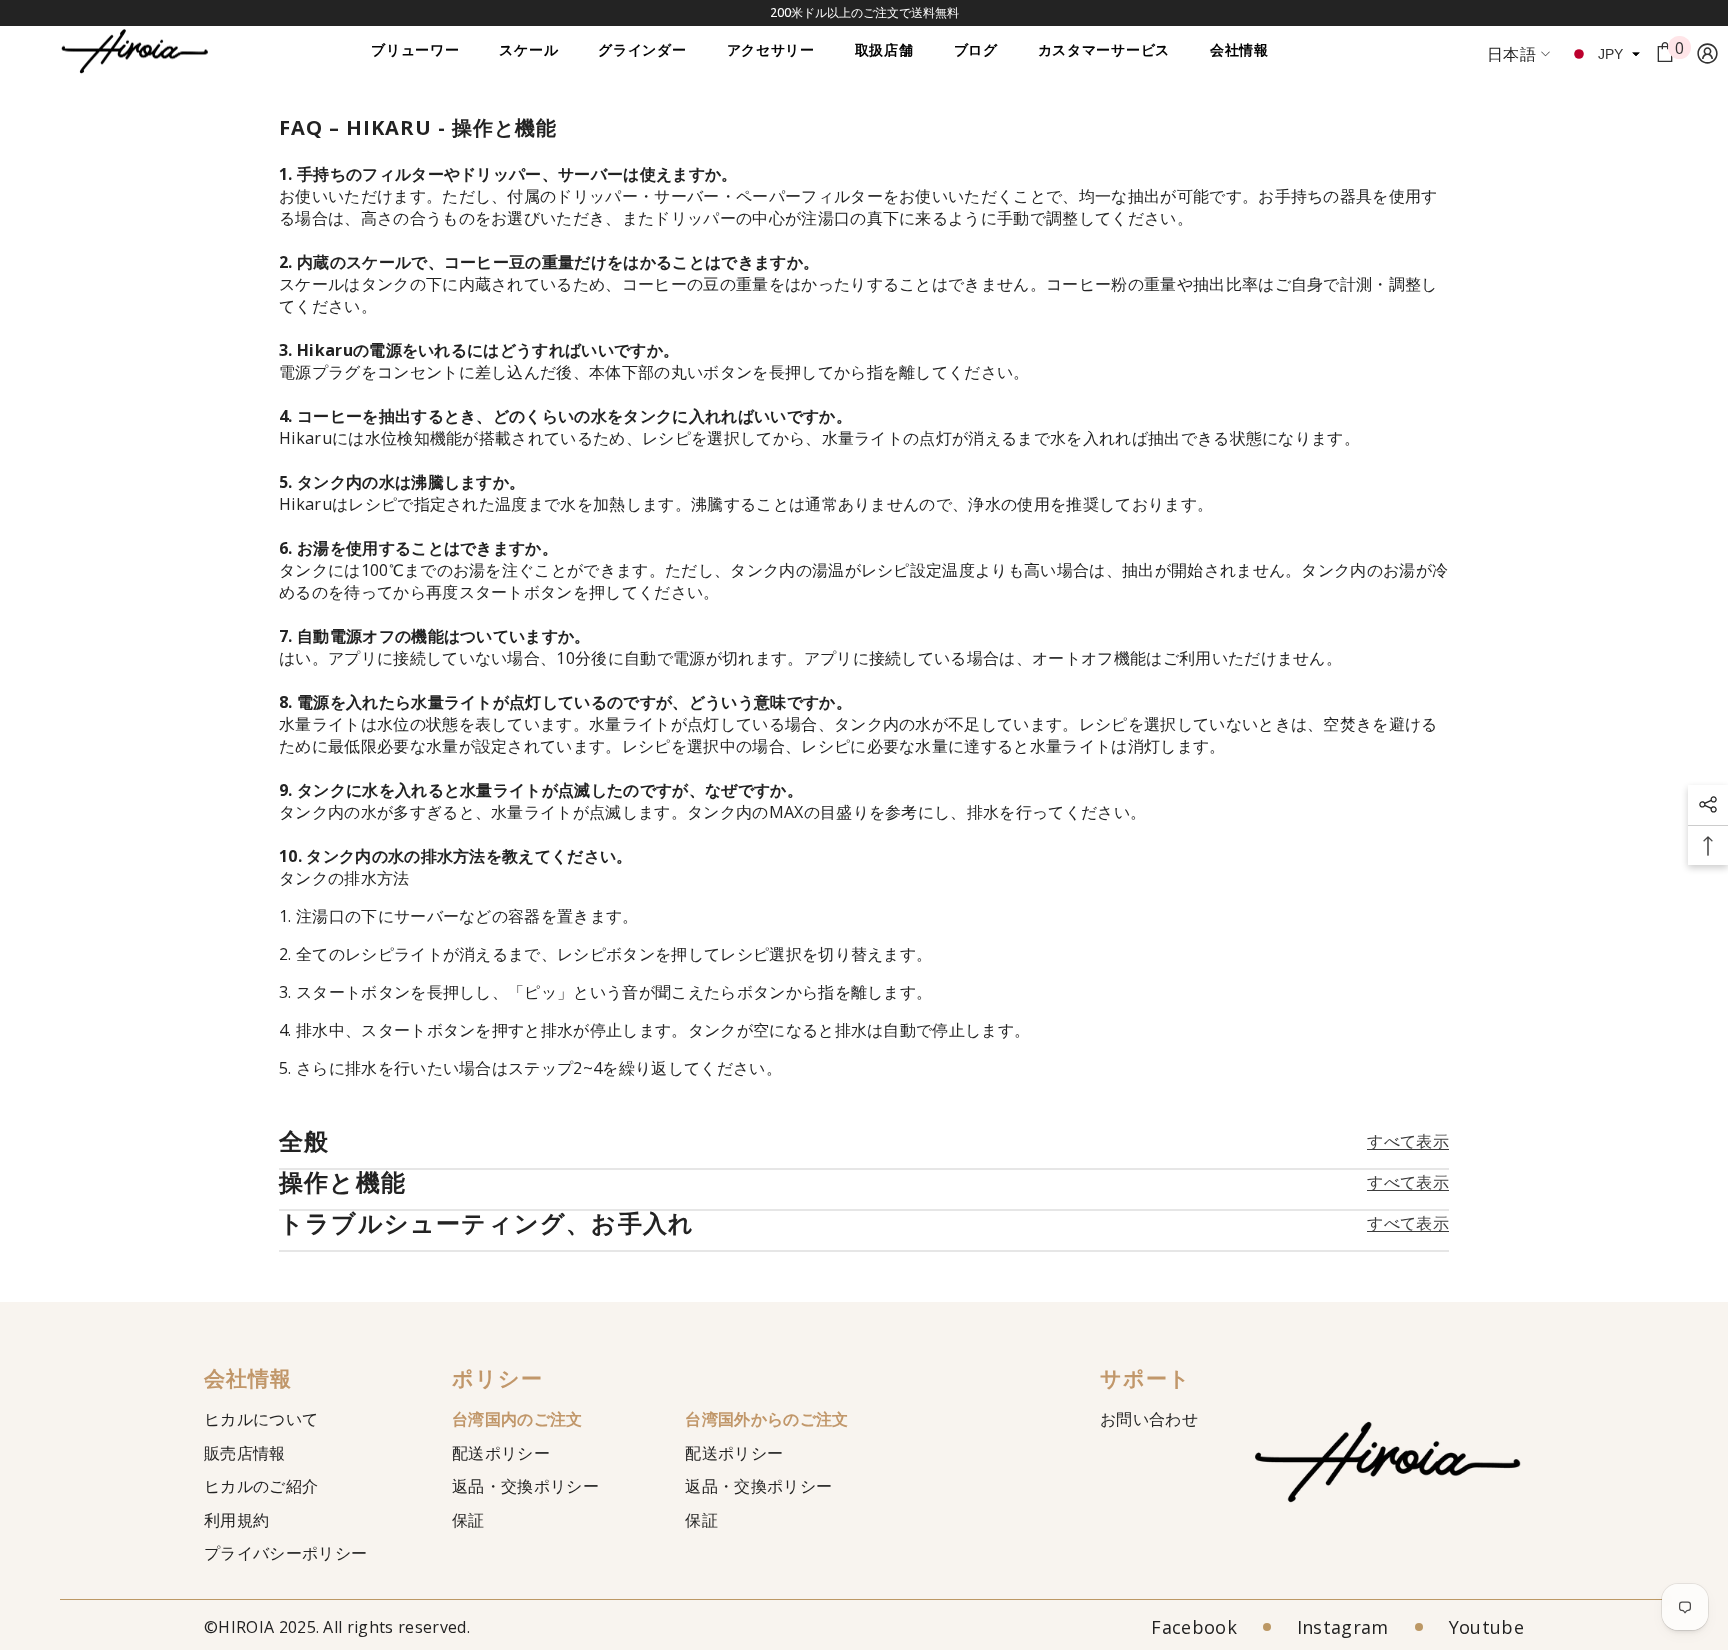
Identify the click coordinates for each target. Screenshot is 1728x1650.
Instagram (1343, 1627)
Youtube (1486, 1627)
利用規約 (236, 1520)
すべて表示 (1408, 1141)
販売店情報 (245, 1453)
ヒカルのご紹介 (261, 1486)
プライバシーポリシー (285, 1553)
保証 (468, 1520)
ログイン (1708, 54)
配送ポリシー (501, 1453)
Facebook (1194, 1627)
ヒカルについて (261, 1419)
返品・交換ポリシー (525, 1486)
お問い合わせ (1149, 1419)
